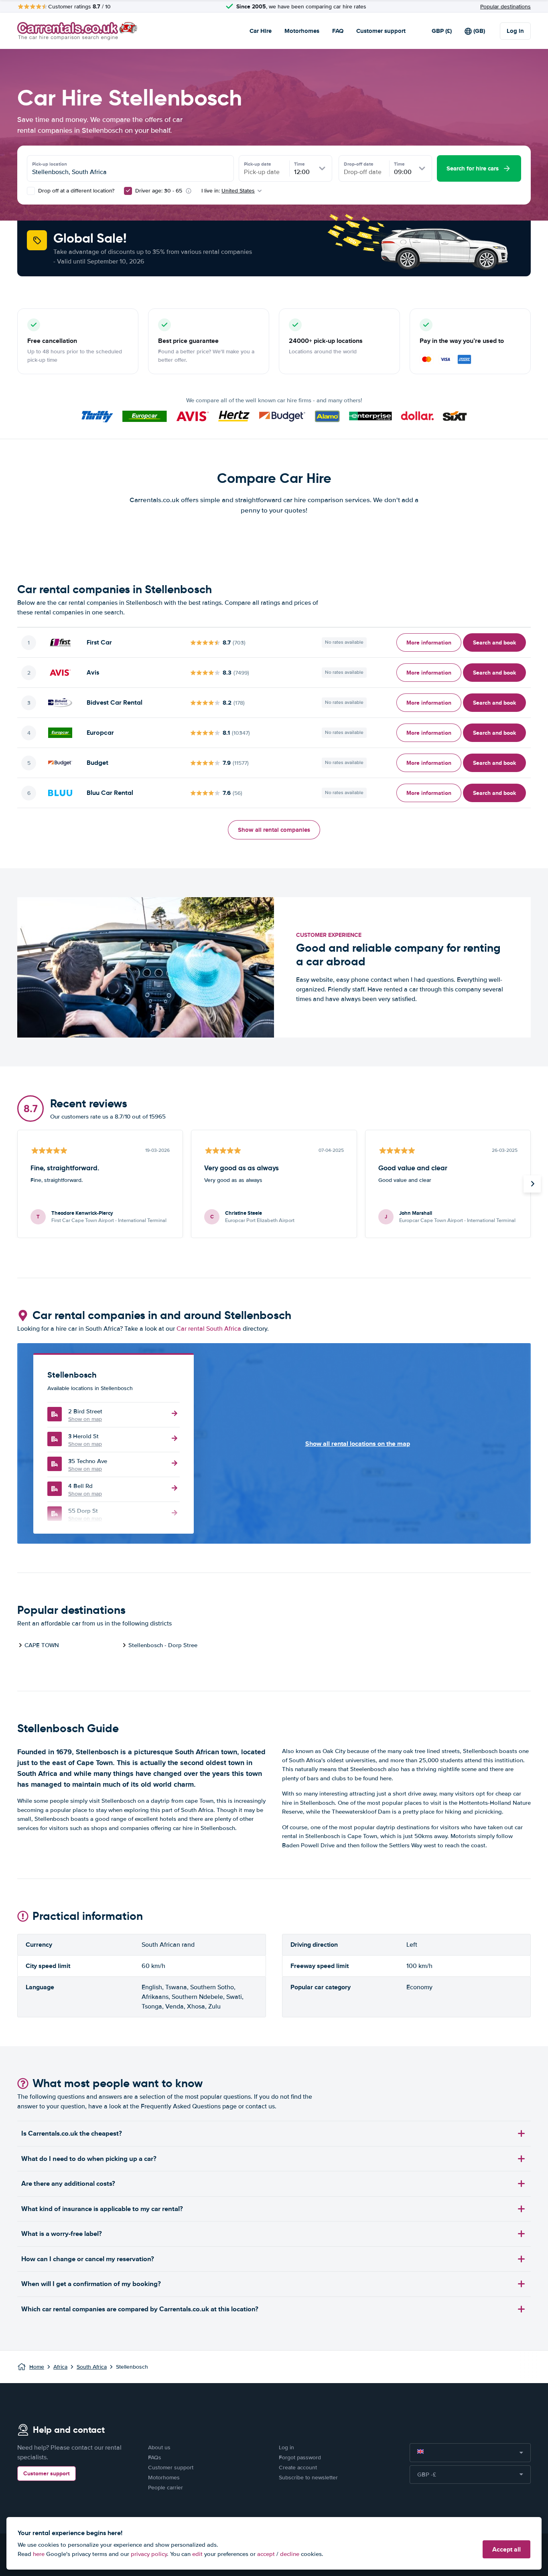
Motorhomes (302, 31)
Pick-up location (50, 164)
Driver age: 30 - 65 (159, 191)
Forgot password (300, 2457)
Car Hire (261, 31)
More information (429, 642)
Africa (60, 2367)
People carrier (165, 2488)
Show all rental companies (274, 830)
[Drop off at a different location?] (31, 191)
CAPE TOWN (42, 1645)
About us (159, 2447)
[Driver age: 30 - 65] (128, 191)
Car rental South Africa (209, 1329)
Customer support (381, 31)
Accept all (506, 2549)
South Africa (92, 2367)
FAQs (155, 2457)
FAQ (338, 31)
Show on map (85, 1419)
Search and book (494, 642)
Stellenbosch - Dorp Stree (163, 1645)
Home (37, 2367)
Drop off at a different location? (75, 191)
